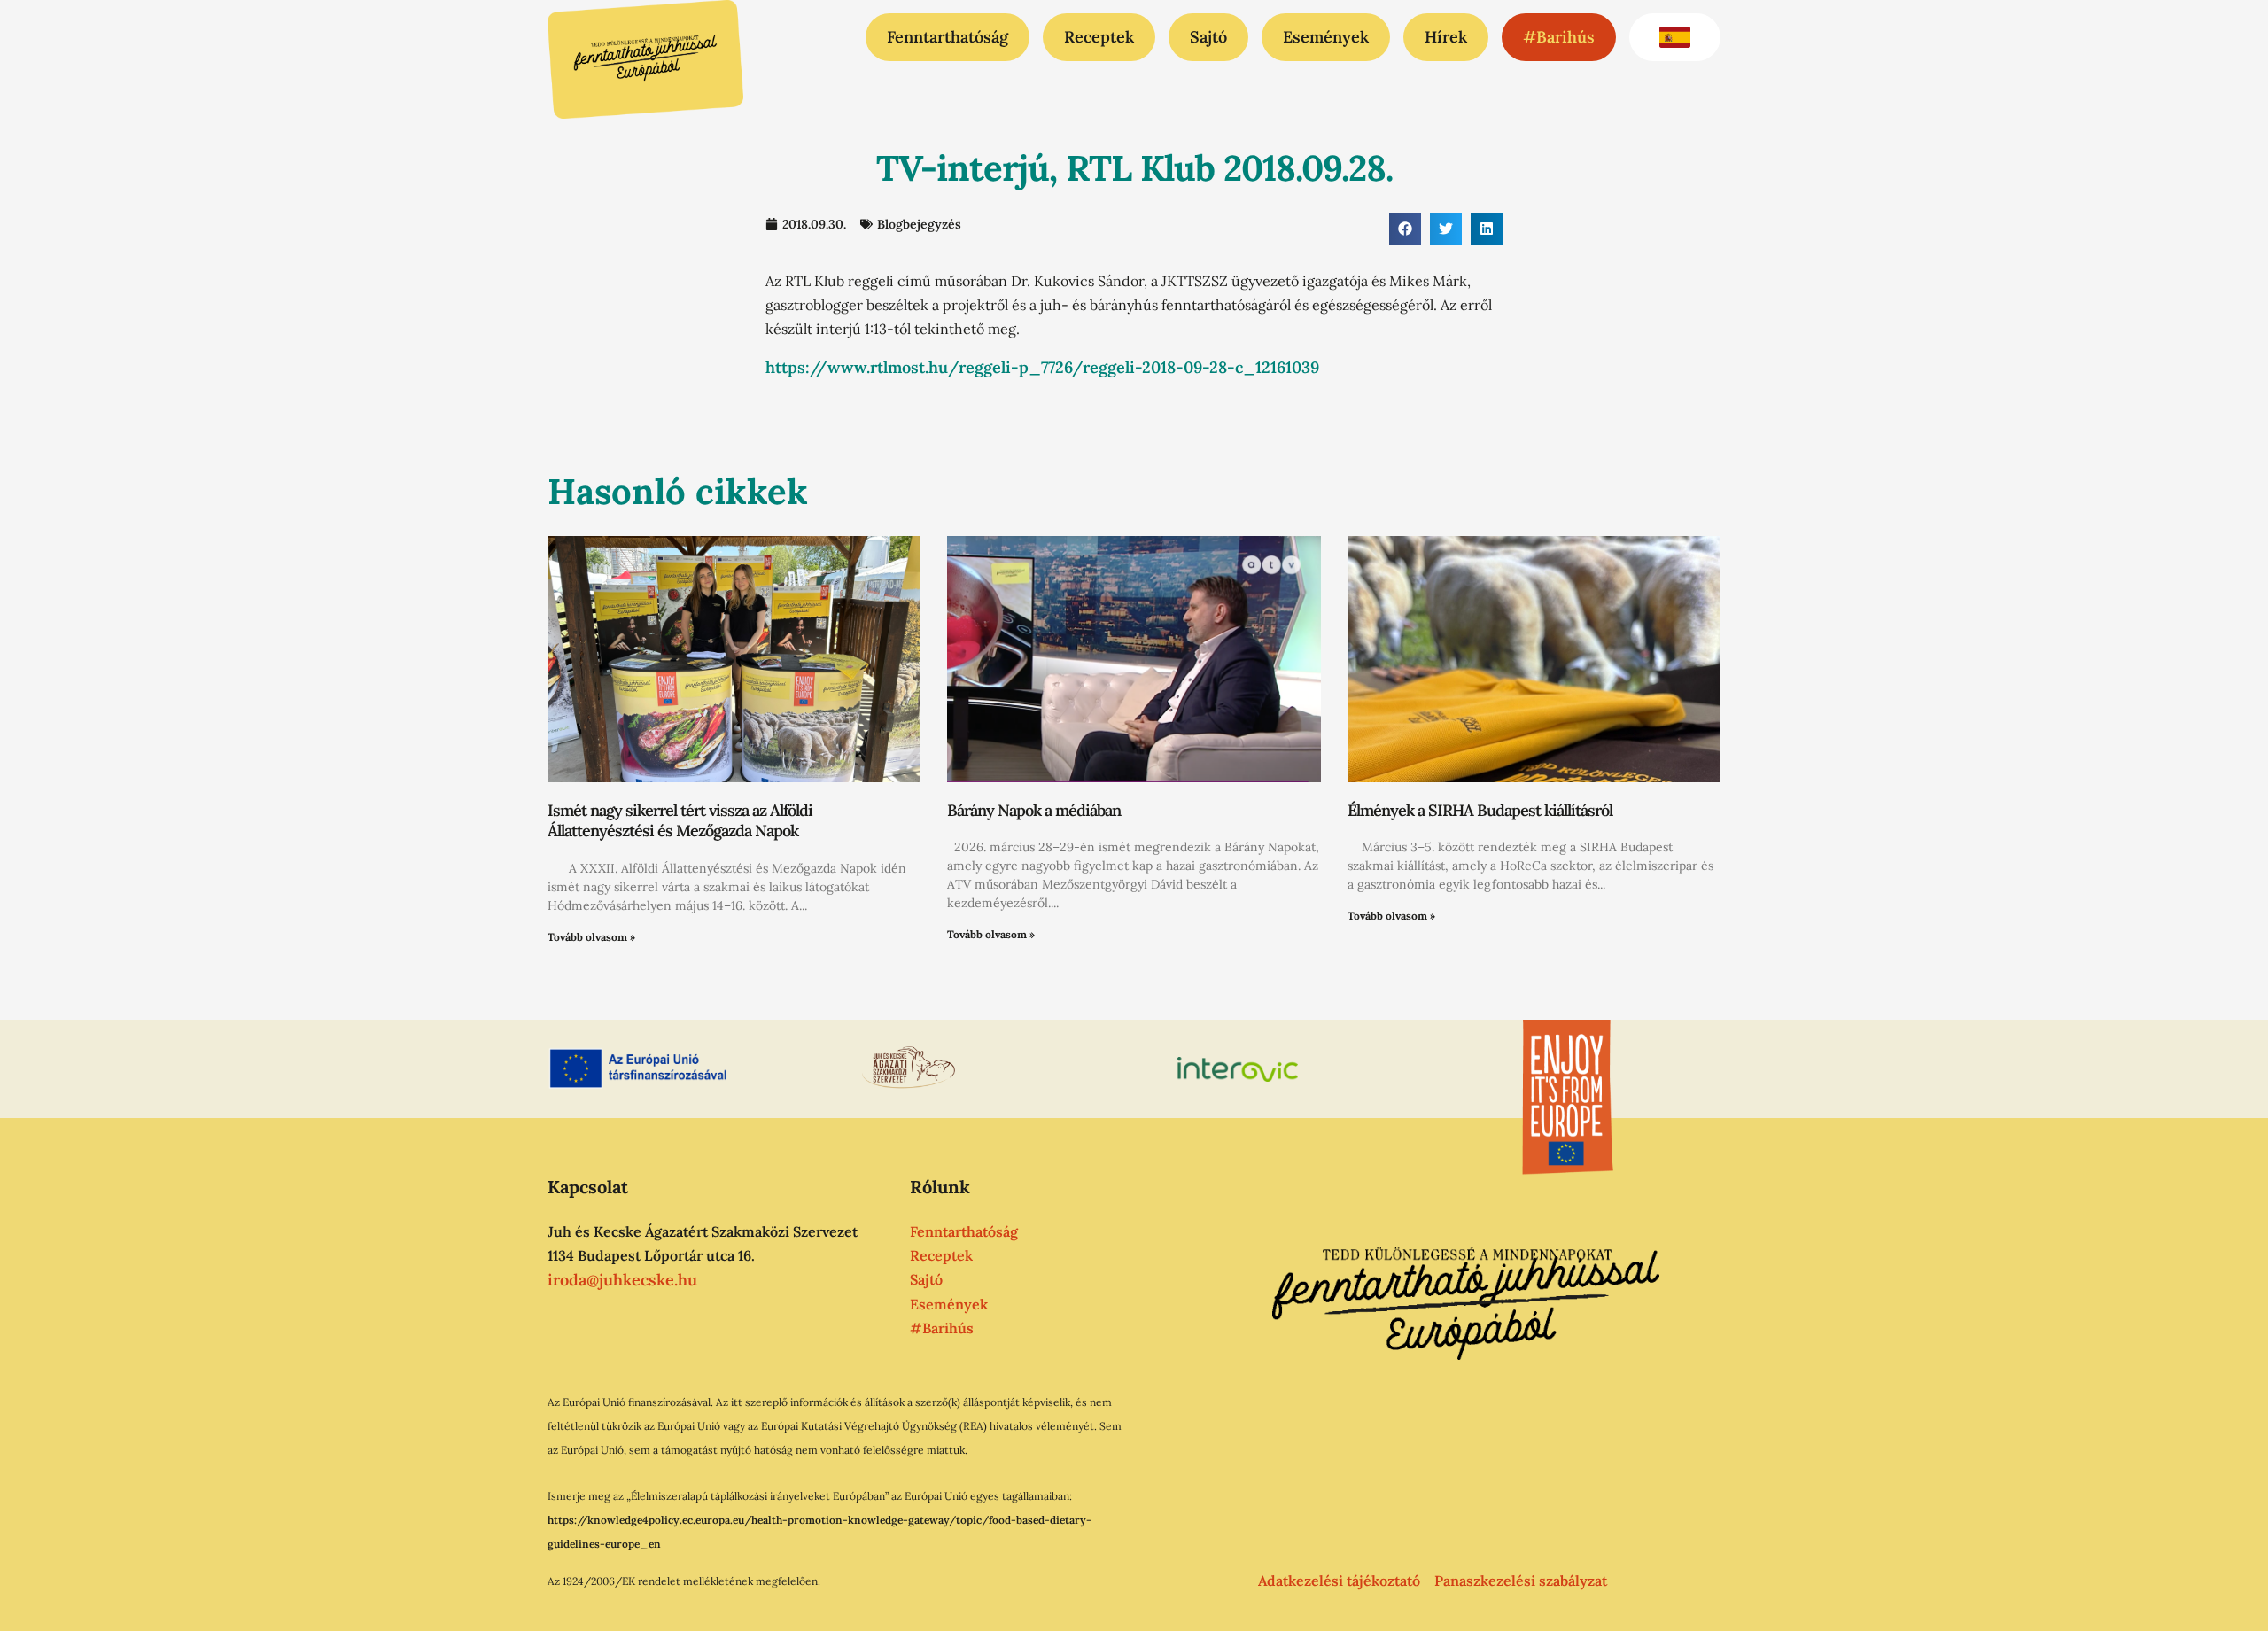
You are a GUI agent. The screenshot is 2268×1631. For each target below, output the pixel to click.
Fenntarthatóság (948, 37)
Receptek (1099, 37)
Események (1326, 37)
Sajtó (1208, 37)
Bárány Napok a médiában (1034, 810)
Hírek (1446, 37)
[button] (1405, 229)
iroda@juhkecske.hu (622, 1280)
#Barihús (1559, 37)
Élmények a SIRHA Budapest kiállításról (1480, 810)
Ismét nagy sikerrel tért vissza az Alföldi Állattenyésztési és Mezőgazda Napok (680, 820)
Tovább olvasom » (591, 937)
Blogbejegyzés (919, 224)
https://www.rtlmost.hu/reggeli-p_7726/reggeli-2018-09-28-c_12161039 (1042, 367)
